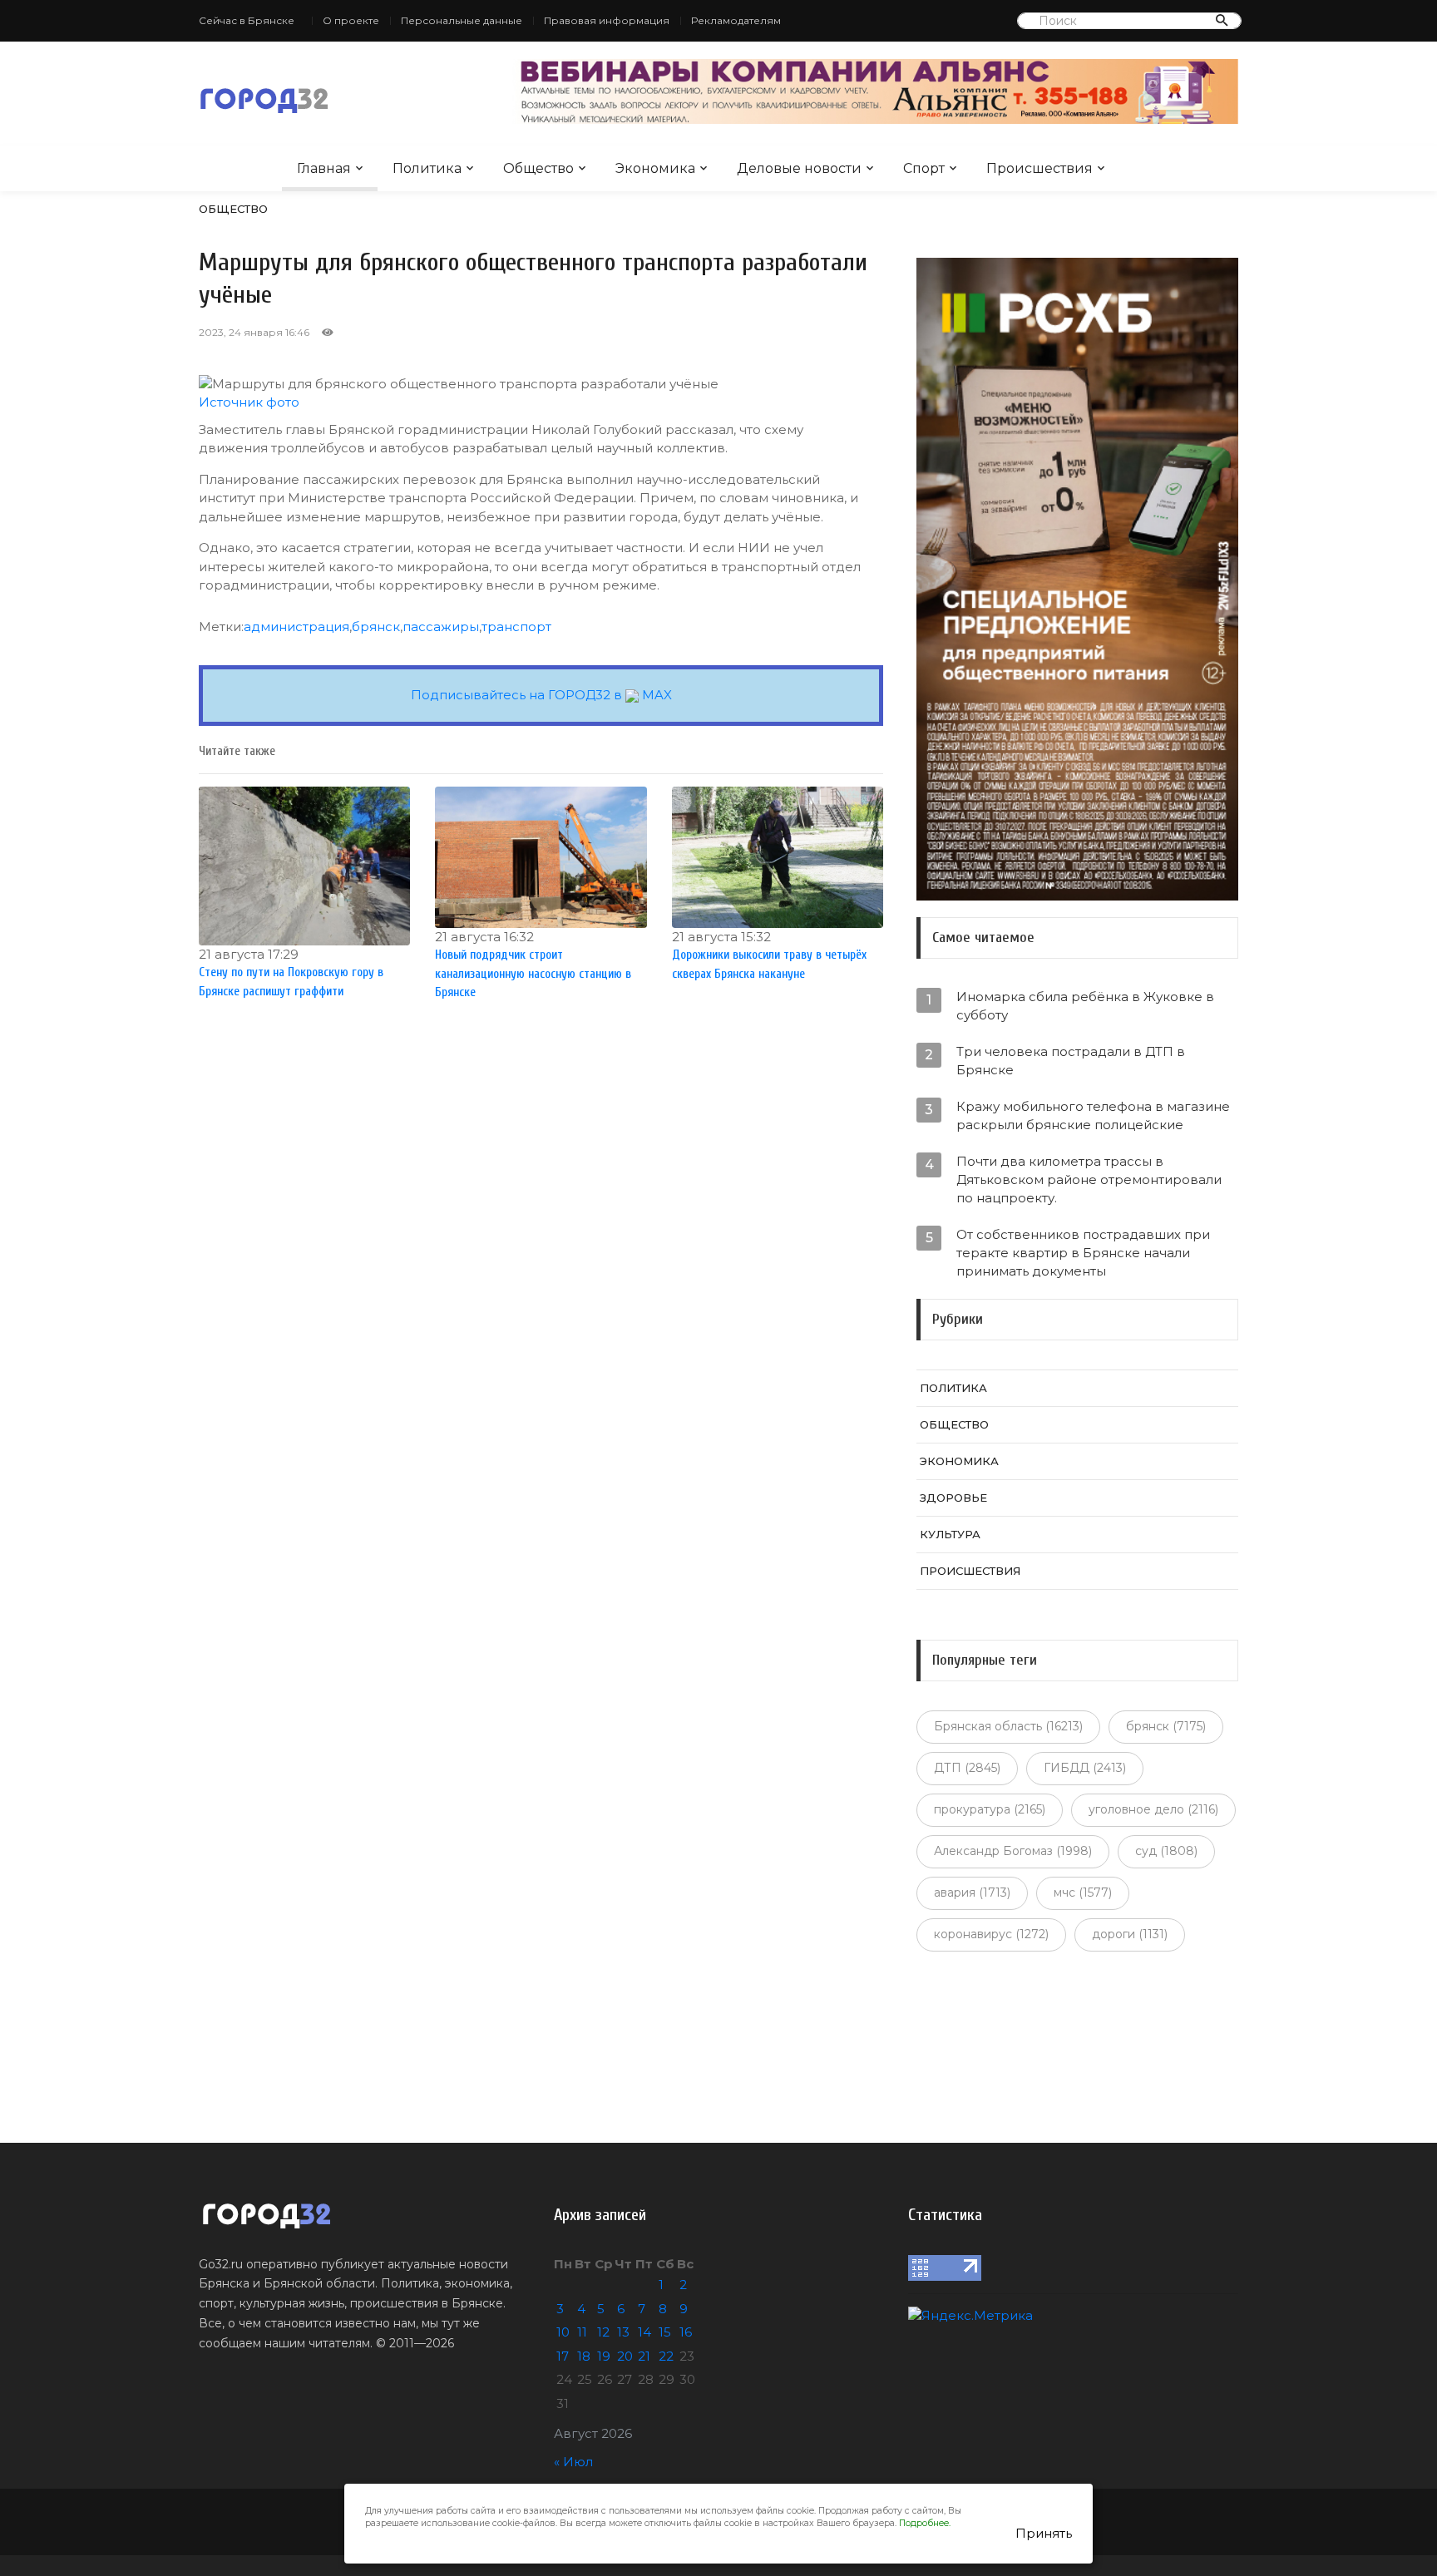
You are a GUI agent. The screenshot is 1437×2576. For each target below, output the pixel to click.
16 (686, 2332)
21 (644, 2356)
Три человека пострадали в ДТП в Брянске (1071, 1061)
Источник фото (249, 402)
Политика (427, 168)
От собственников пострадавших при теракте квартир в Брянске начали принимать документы (1083, 1253)
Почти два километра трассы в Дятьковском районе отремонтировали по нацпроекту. (1089, 1179)
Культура (950, 1534)
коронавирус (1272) (991, 1934)
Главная (324, 168)
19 (604, 2356)
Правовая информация (607, 20)
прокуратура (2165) (990, 1809)
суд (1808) (1166, 1851)
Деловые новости (799, 168)
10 (563, 2332)
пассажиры (441, 627)
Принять (1044, 2533)
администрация (296, 627)
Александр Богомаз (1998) (1013, 1851)
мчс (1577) (1083, 1893)
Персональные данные (462, 20)
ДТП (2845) (967, 1768)
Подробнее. (925, 2523)
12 (603, 2332)
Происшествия (1039, 168)
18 (584, 2356)
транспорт (516, 627)
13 (623, 2332)
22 (666, 2356)
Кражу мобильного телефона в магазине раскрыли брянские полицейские (1093, 1115)
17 (563, 2356)
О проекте (351, 20)
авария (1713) (972, 1893)
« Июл (573, 2462)
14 (644, 2332)
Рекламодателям (736, 20)
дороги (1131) (1130, 1934)
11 (582, 2332)
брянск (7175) (1166, 1726)
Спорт (924, 168)
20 (625, 2356)
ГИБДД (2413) (1085, 1768)
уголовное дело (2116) (1153, 1809)
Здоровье (953, 1498)
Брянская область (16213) (1008, 1726)
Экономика (655, 168)
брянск (376, 627)
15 (665, 2332)
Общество (538, 168)
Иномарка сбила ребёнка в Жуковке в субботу (1085, 1006)
